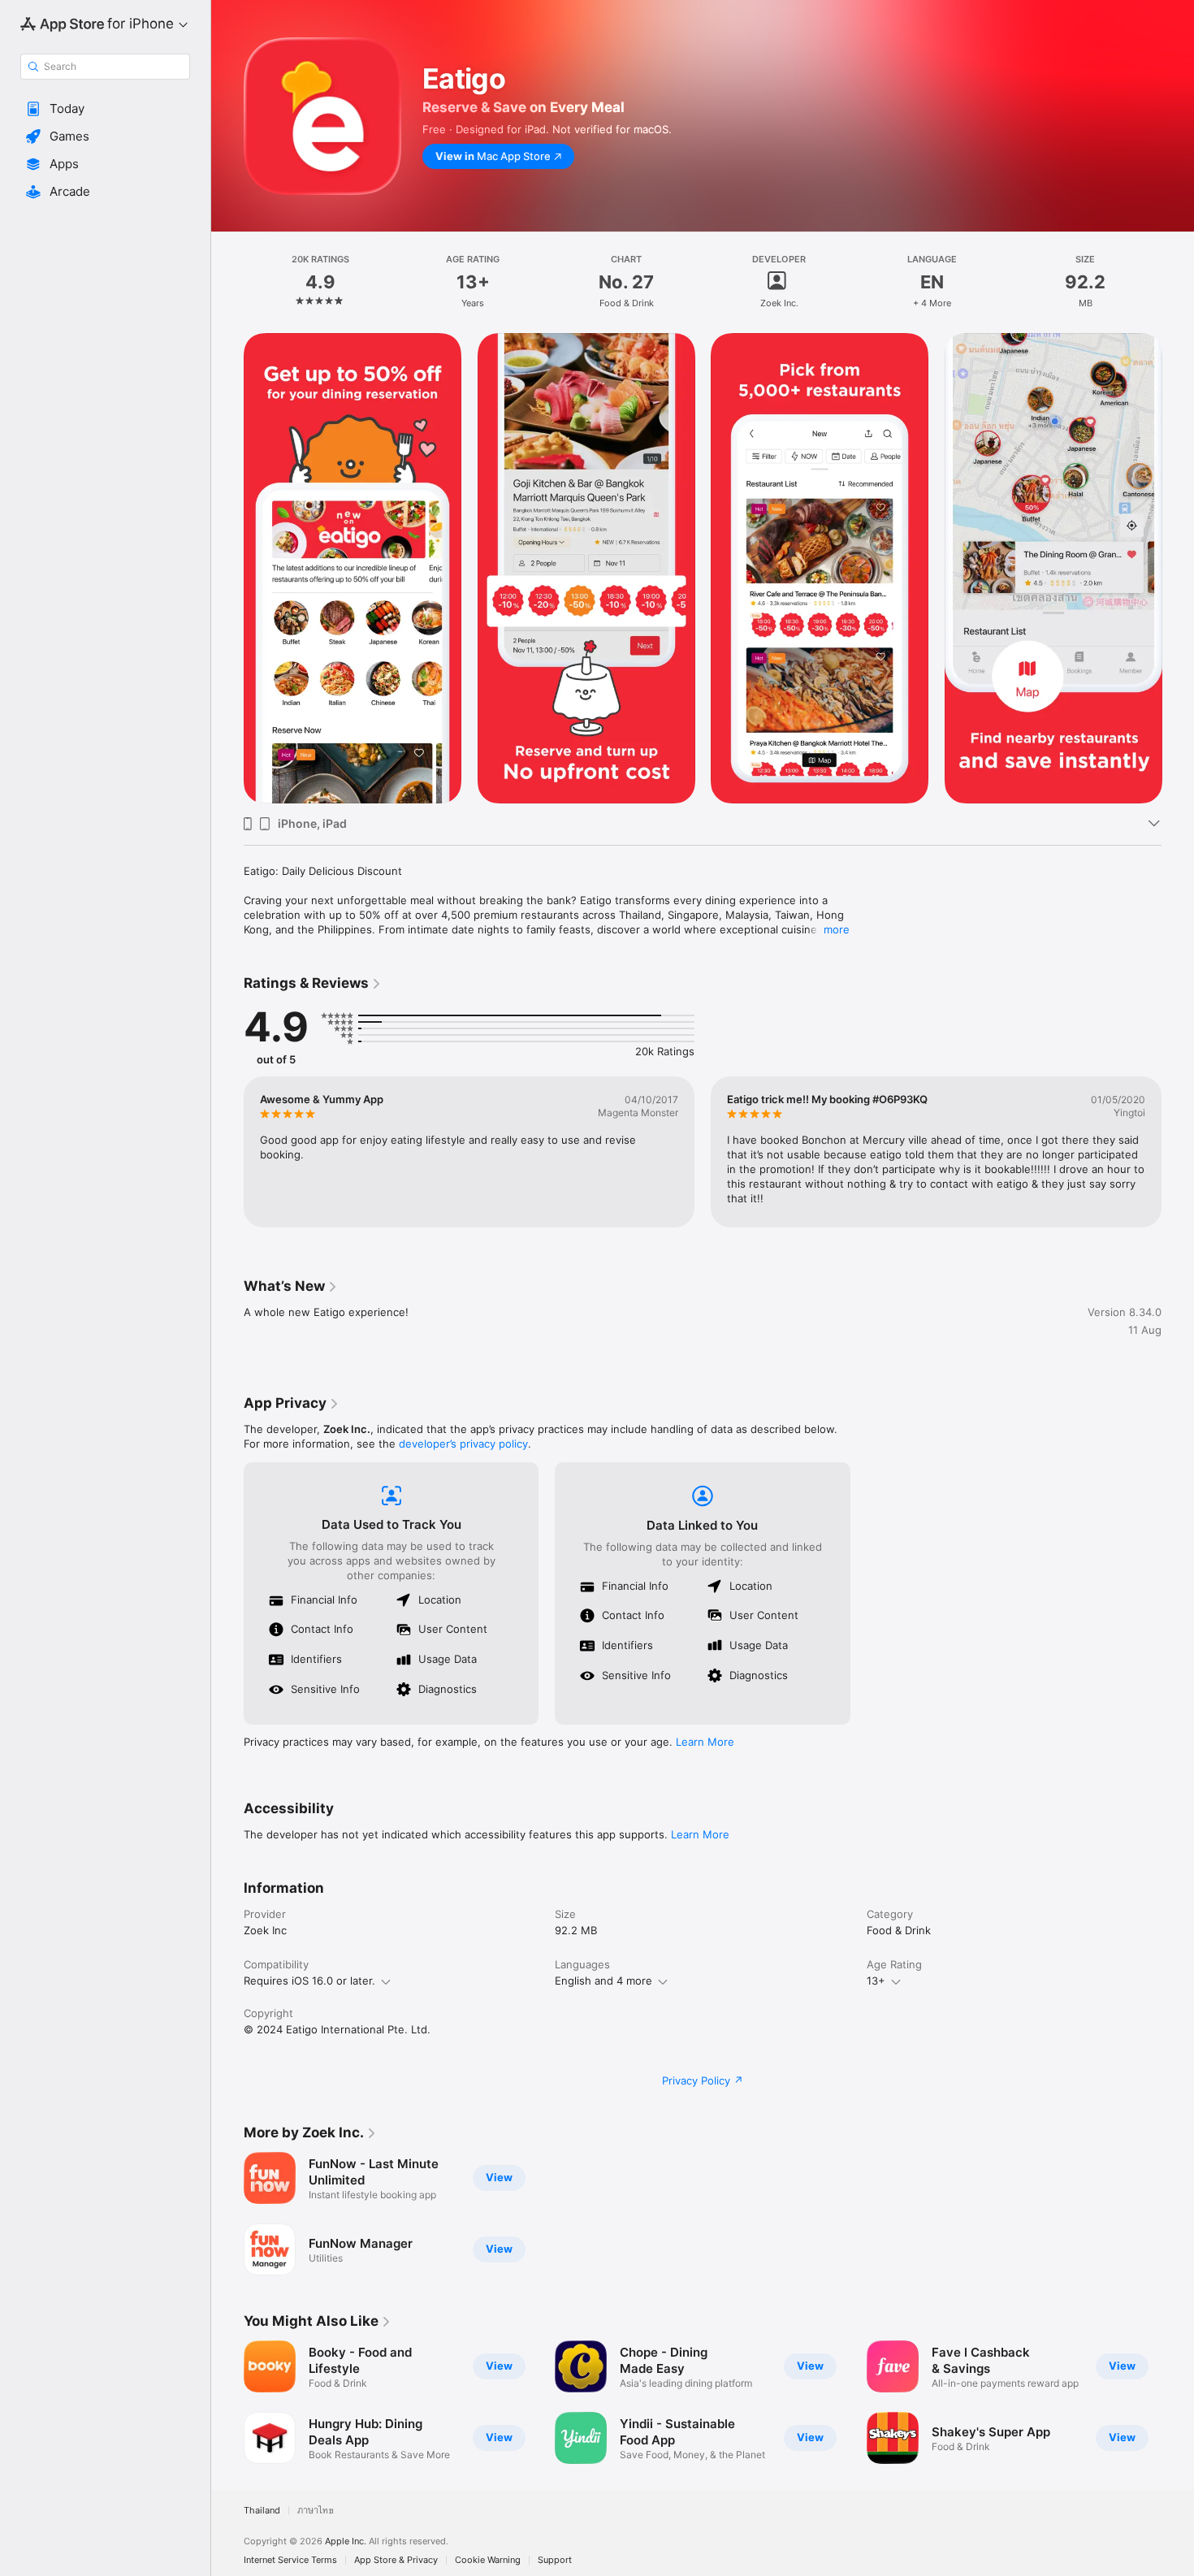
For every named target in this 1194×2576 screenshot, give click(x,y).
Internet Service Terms (290, 2560)
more (837, 929)
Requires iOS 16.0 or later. (309, 1981)
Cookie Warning (488, 2560)
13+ (876, 1981)
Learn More (705, 1742)
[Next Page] (1178, 569)
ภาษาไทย (316, 2511)
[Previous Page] (227, 569)
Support (555, 2560)
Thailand (262, 2511)
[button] (105, 109)
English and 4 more (603, 1981)
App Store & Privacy (396, 2560)
